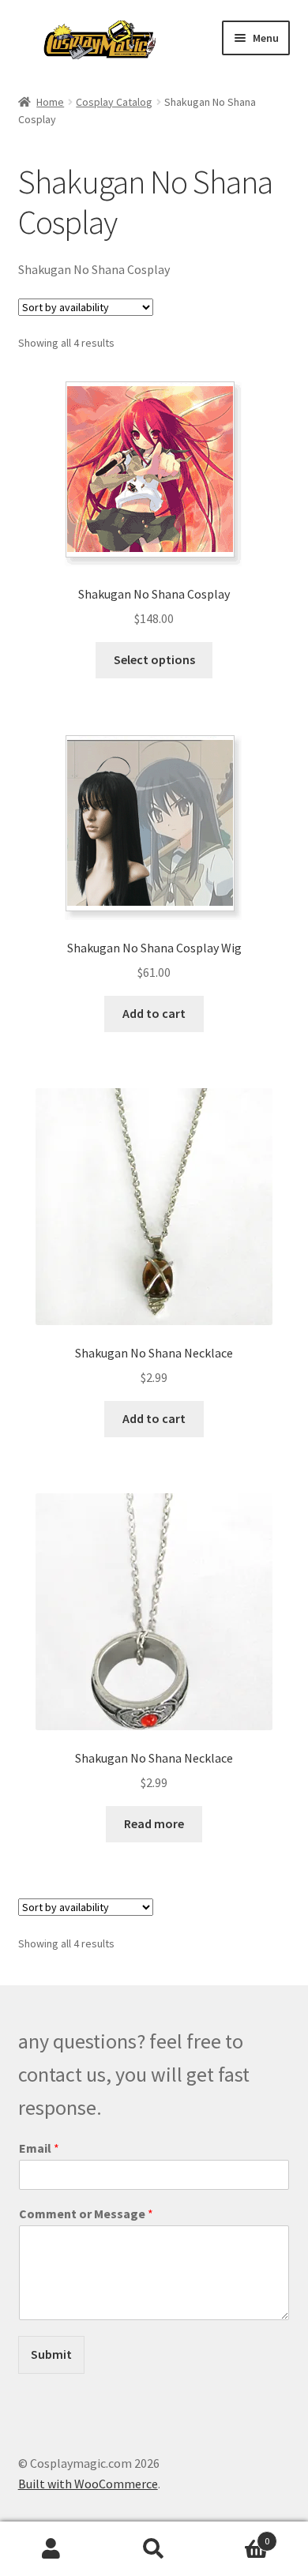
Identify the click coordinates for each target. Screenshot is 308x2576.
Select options (154, 659)
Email (39, 2148)
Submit (51, 2354)
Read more (154, 1823)
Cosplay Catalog (114, 102)
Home (50, 102)
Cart (237, 2535)
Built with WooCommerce (88, 2484)
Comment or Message (86, 2214)
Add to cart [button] (154, 1013)
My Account (51, 2549)
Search (154, 2549)
